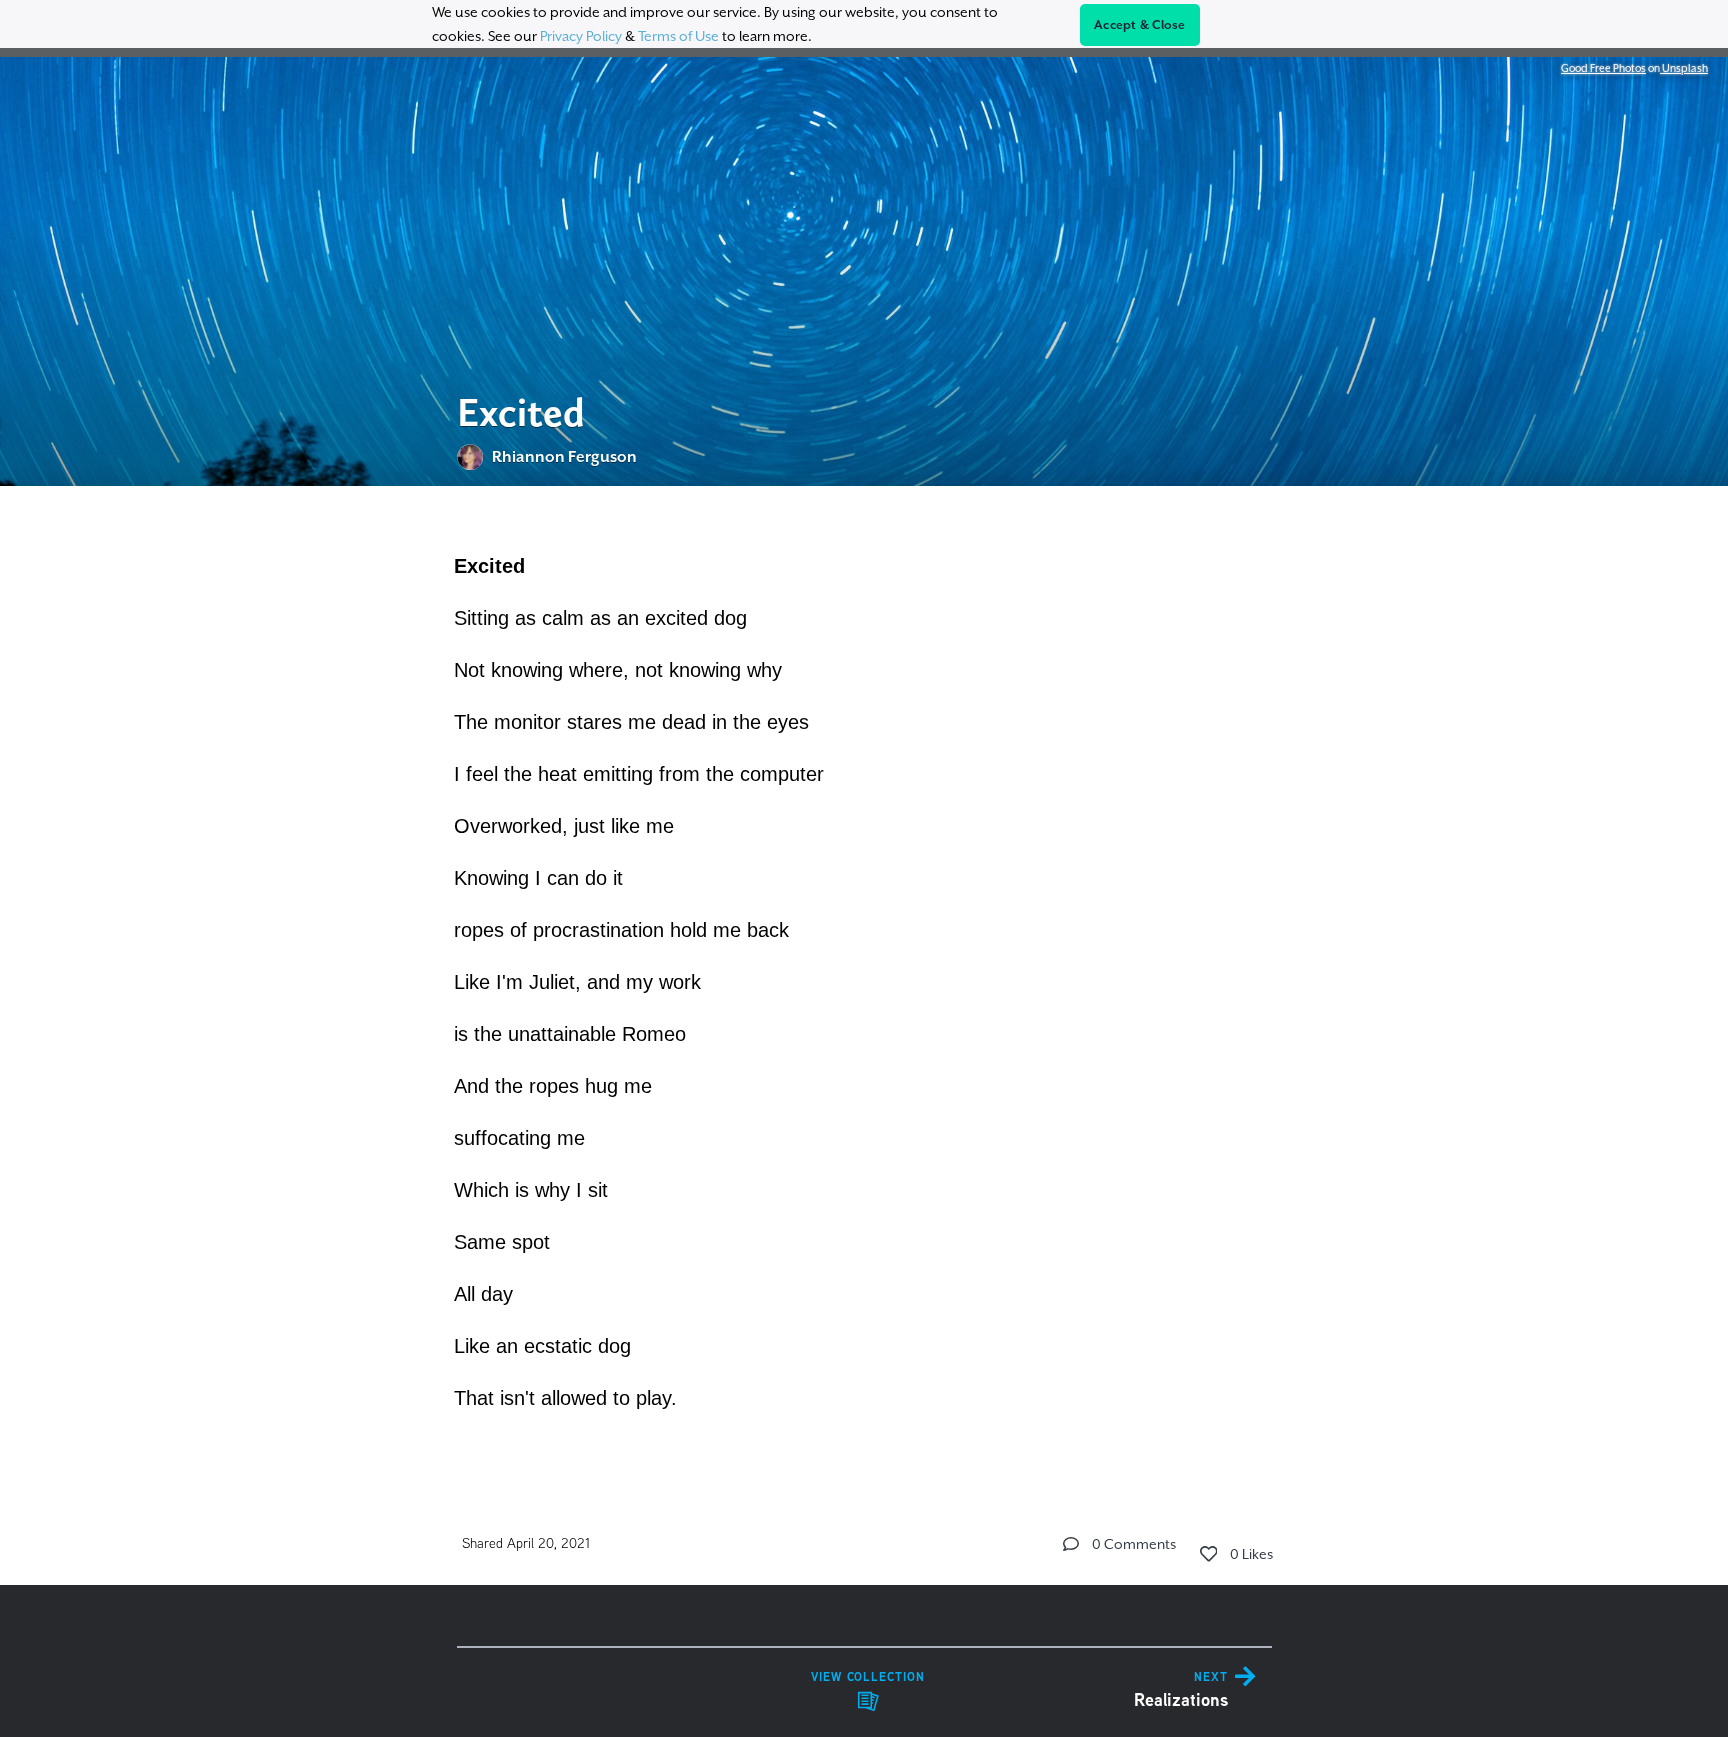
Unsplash (1684, 68)
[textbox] (864, 979)
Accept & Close (1140, 25)
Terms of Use (678, 36)
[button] (1071, 1544)
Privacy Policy (581, 36)
